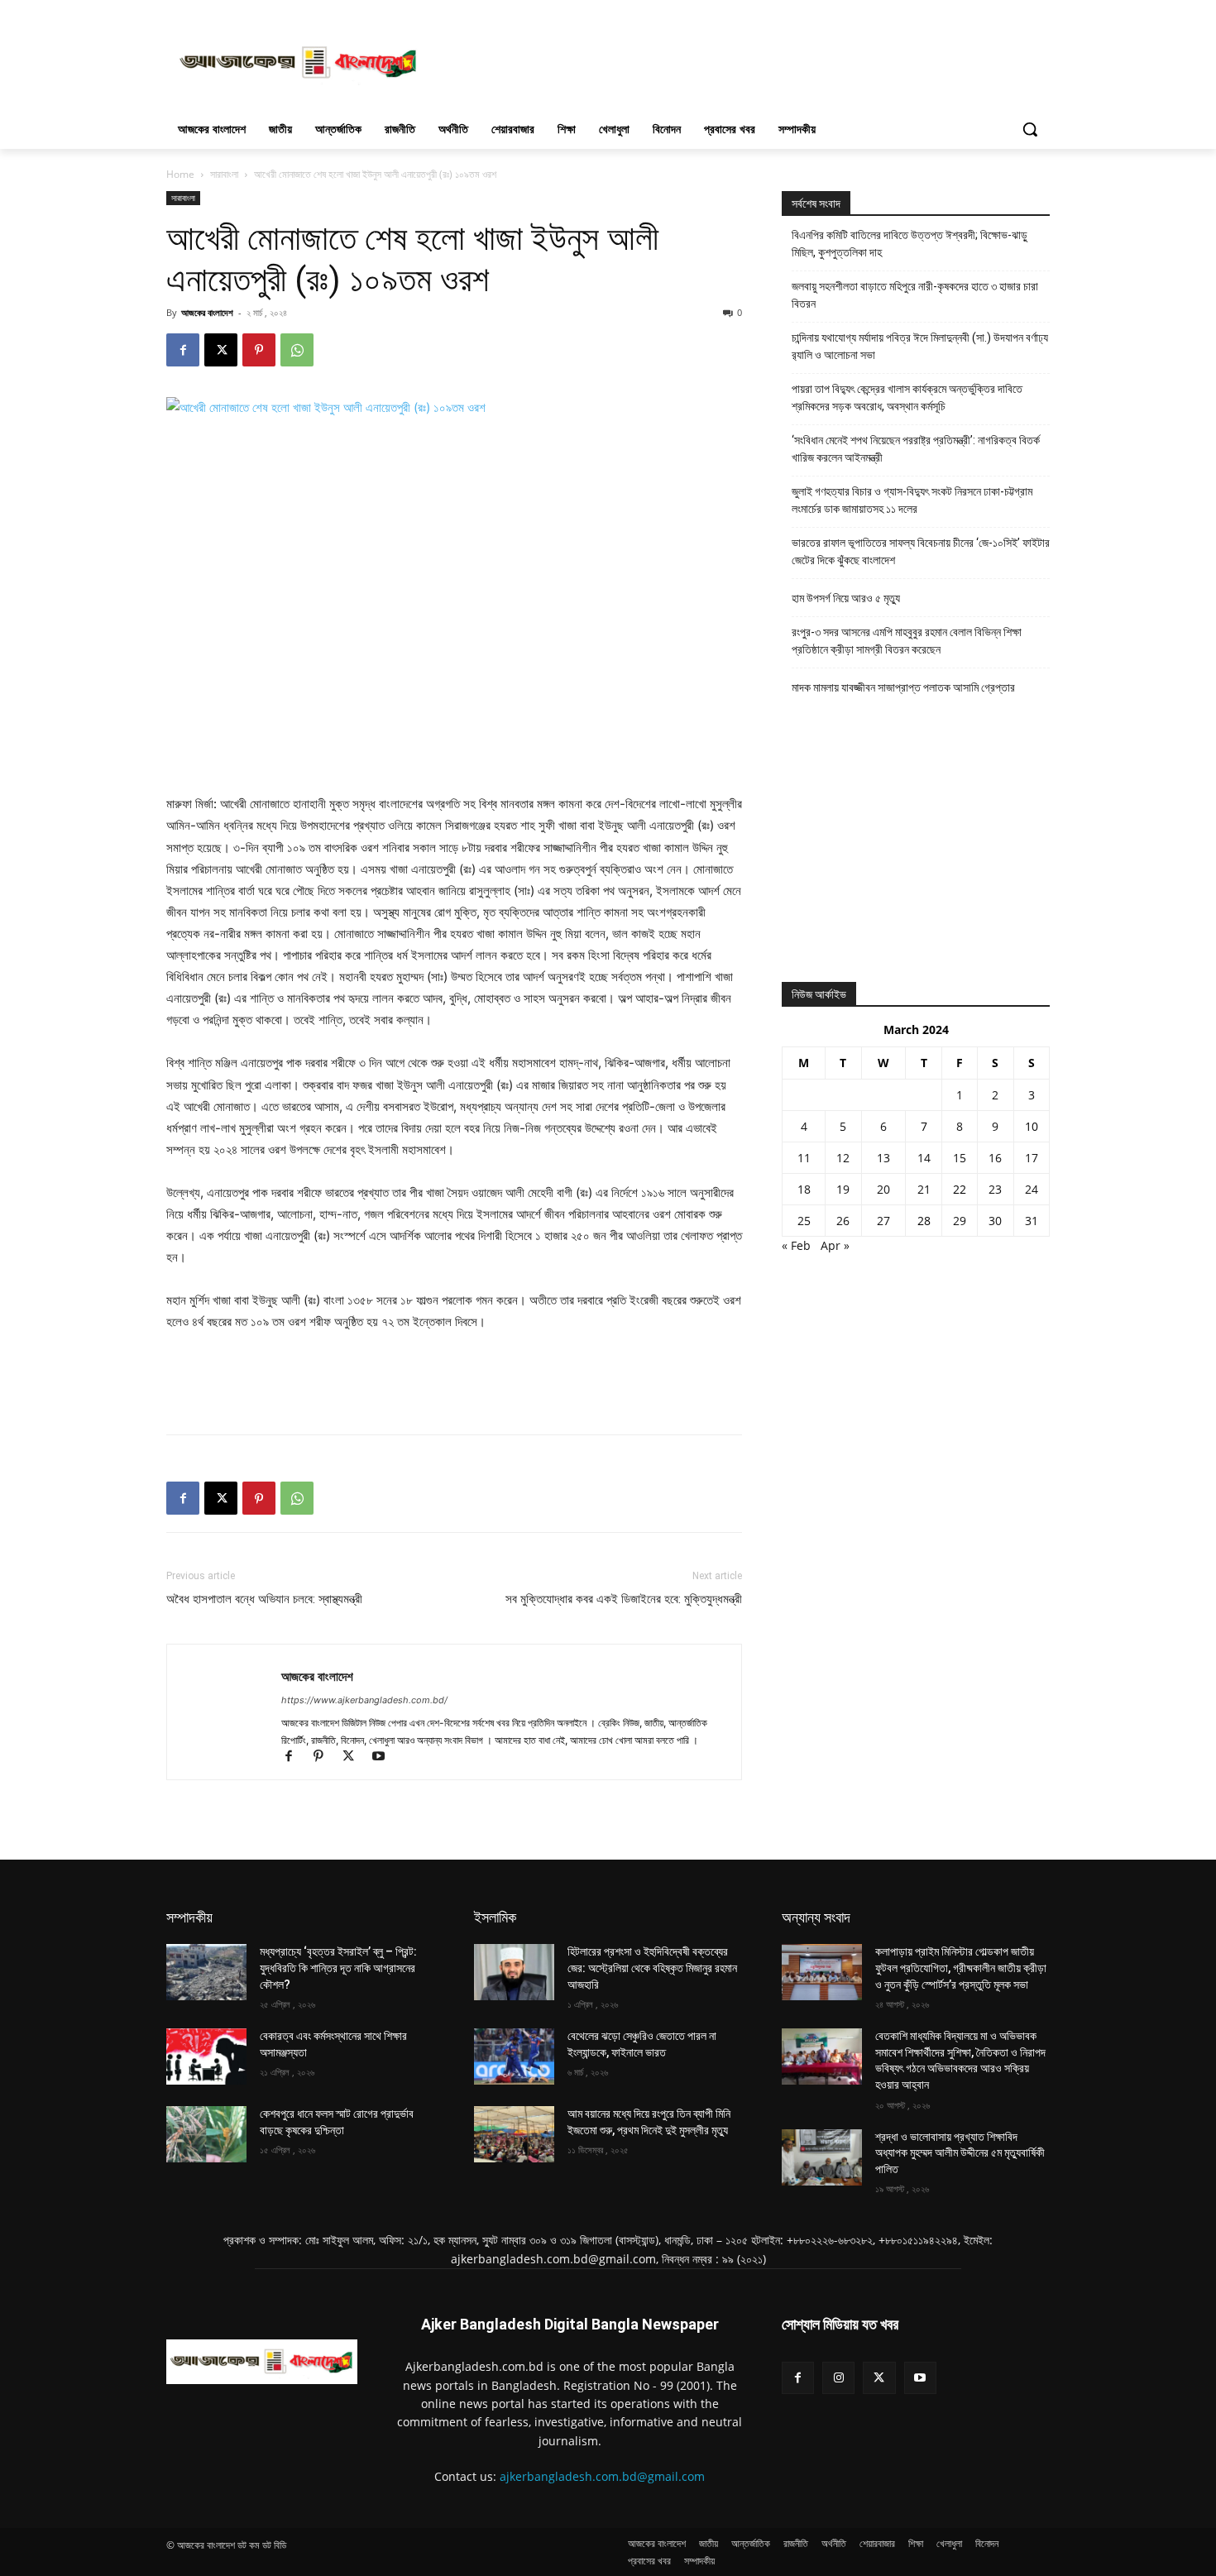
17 (1032, 1158)
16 (995, 1158)
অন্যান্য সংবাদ (816, 1917)
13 (883, 1158)
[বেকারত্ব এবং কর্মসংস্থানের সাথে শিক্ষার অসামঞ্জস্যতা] (206, 2056)
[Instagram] (838, 2378)
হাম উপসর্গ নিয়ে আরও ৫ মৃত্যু (846, 598)
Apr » (835, 1245)
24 (1032, 1189)
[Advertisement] (732, 60)
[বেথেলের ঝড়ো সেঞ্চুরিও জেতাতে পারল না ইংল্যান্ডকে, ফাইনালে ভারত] (514, 2056)
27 (883, 1221)
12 (843, 1158)
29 (960, 1221)
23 (995, 1189)
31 (1032, 1221)
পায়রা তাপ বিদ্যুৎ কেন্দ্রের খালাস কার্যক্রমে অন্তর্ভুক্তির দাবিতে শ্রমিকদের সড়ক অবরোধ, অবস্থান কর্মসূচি (907, 397)
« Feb (796, 1245)
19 (843, 1189)
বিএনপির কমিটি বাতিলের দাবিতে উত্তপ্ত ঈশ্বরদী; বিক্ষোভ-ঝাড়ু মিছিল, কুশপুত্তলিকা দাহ (910, 244)
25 (804, 1221)
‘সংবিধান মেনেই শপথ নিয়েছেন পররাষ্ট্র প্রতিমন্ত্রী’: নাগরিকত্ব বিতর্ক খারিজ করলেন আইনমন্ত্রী (916, 449)
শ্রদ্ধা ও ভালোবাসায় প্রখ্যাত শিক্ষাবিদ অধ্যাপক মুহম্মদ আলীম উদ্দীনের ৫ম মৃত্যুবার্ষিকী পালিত (960, 2153)
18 (804, 1189)
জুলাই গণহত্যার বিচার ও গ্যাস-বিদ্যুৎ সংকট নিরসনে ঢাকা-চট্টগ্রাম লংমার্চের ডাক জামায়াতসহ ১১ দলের (912, 500)
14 (924, 1158)
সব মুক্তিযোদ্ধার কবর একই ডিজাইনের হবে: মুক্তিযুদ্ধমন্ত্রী (624, 1599)
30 (995, 1221)
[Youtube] (384, 1757)
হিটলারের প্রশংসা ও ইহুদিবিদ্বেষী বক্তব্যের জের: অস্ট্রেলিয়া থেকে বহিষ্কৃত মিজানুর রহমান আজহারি (652, 1968)
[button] (1030, 129)
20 (883, 1189)
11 (804, 1158)
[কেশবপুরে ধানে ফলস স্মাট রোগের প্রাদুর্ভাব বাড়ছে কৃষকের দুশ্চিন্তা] (206, 2134)
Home (180, 174)
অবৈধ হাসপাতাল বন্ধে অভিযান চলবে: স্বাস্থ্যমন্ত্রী (264, 1599)
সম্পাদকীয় (189, 1917)
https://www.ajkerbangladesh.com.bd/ (364, 1700)
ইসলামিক (495, 1917)
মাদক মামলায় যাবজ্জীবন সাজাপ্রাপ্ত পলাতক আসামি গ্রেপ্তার (903, 687)
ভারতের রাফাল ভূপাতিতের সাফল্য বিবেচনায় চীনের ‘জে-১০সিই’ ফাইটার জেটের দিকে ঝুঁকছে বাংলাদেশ (921, 551)
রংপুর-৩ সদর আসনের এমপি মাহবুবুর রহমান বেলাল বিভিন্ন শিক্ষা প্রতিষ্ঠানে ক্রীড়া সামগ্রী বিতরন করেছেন (907, 641)
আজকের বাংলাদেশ (207, 312)
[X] (221, 350)
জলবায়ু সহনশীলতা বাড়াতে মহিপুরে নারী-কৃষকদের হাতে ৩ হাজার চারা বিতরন (915, 295)
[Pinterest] (259, 350)
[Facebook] (183, 350)
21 (924, 1189)
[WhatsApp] (297, 350)
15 (960, 1158)
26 (843, 1221)
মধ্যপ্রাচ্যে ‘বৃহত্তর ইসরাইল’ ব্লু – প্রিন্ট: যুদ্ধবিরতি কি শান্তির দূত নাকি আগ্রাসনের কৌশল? (338, 1968)
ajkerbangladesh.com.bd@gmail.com (602, 2476)
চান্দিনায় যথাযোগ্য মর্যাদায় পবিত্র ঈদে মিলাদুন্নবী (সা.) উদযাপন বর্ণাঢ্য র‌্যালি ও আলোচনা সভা (920, 346)
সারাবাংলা (224, 174)
